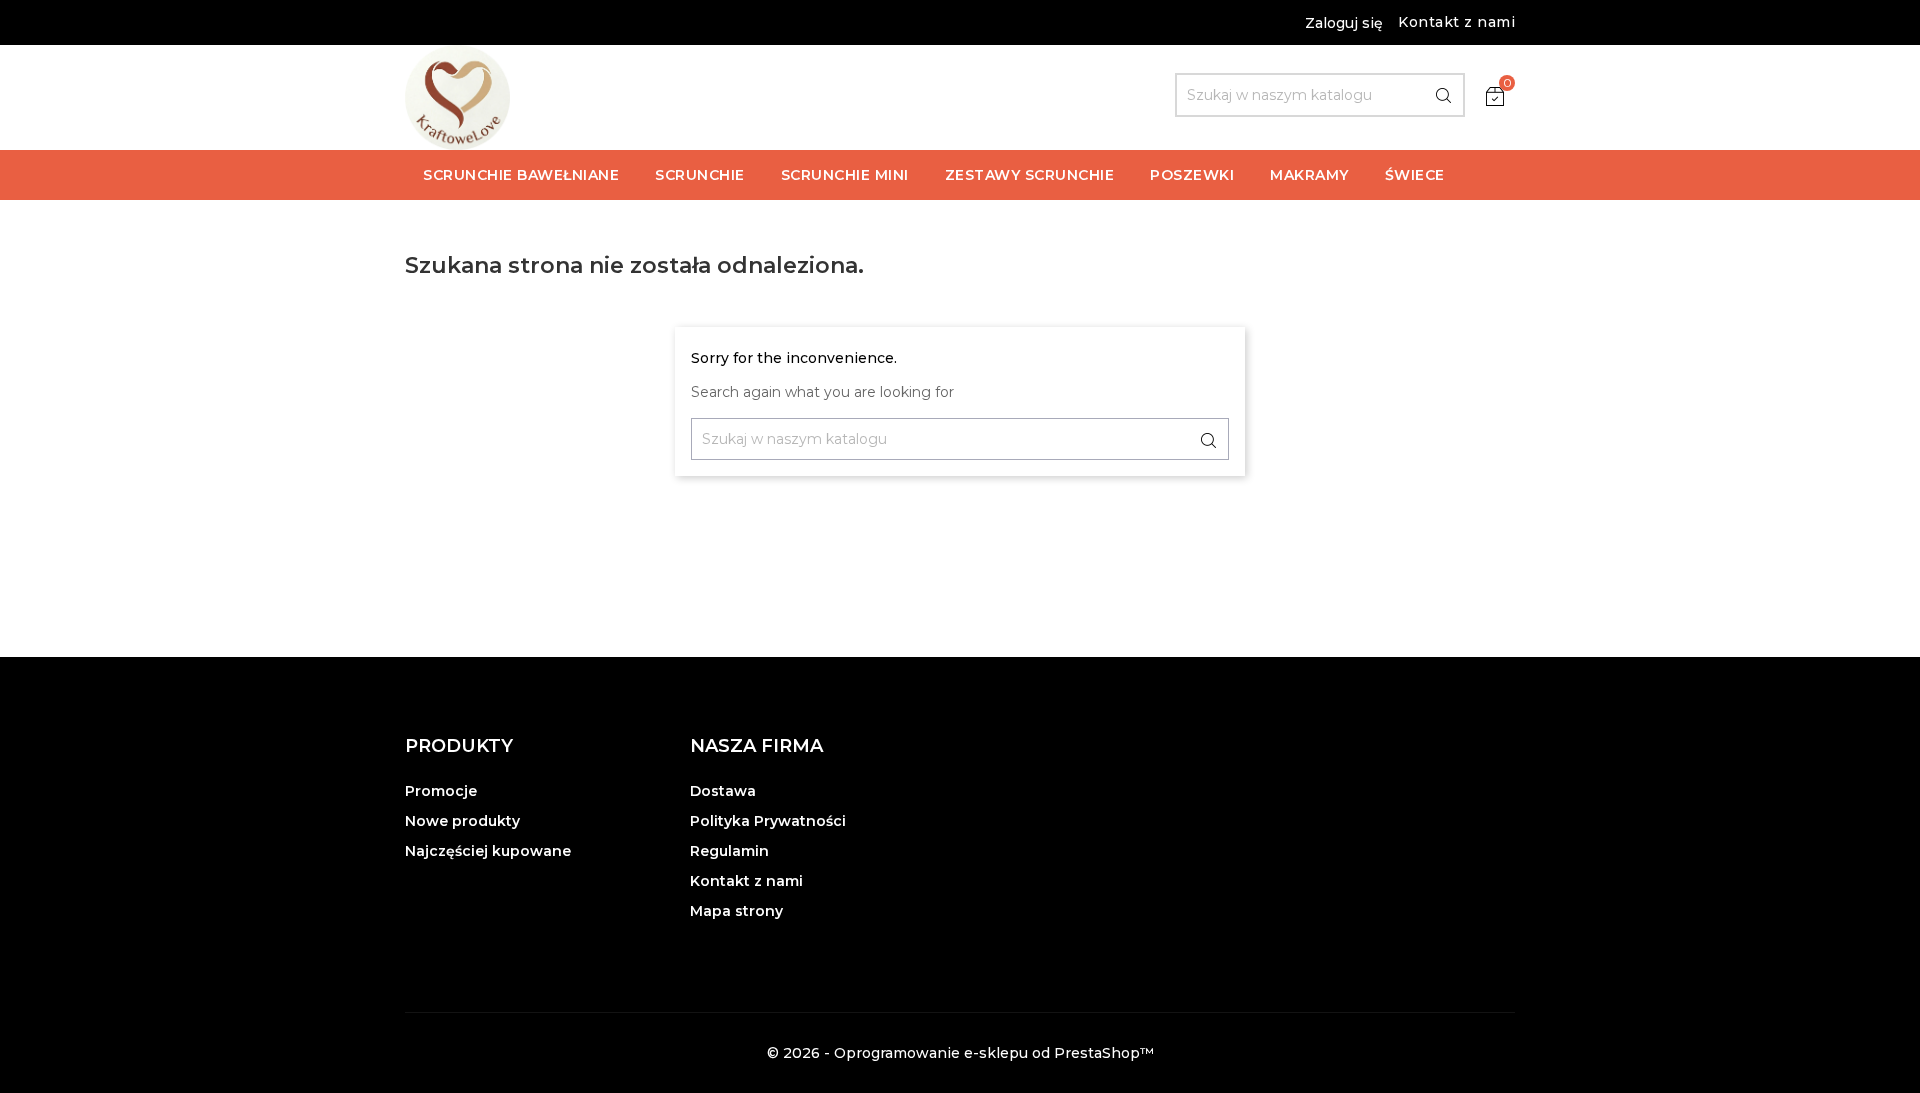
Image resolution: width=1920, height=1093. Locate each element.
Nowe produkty (462, 821)
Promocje (441, 791)
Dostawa (723, 791)
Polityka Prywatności (768, 821)
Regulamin (729, 851)
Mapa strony (736, 911)
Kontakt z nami (1456, 22)
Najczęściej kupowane (488, 851)
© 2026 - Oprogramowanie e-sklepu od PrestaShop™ (960, 1053)
